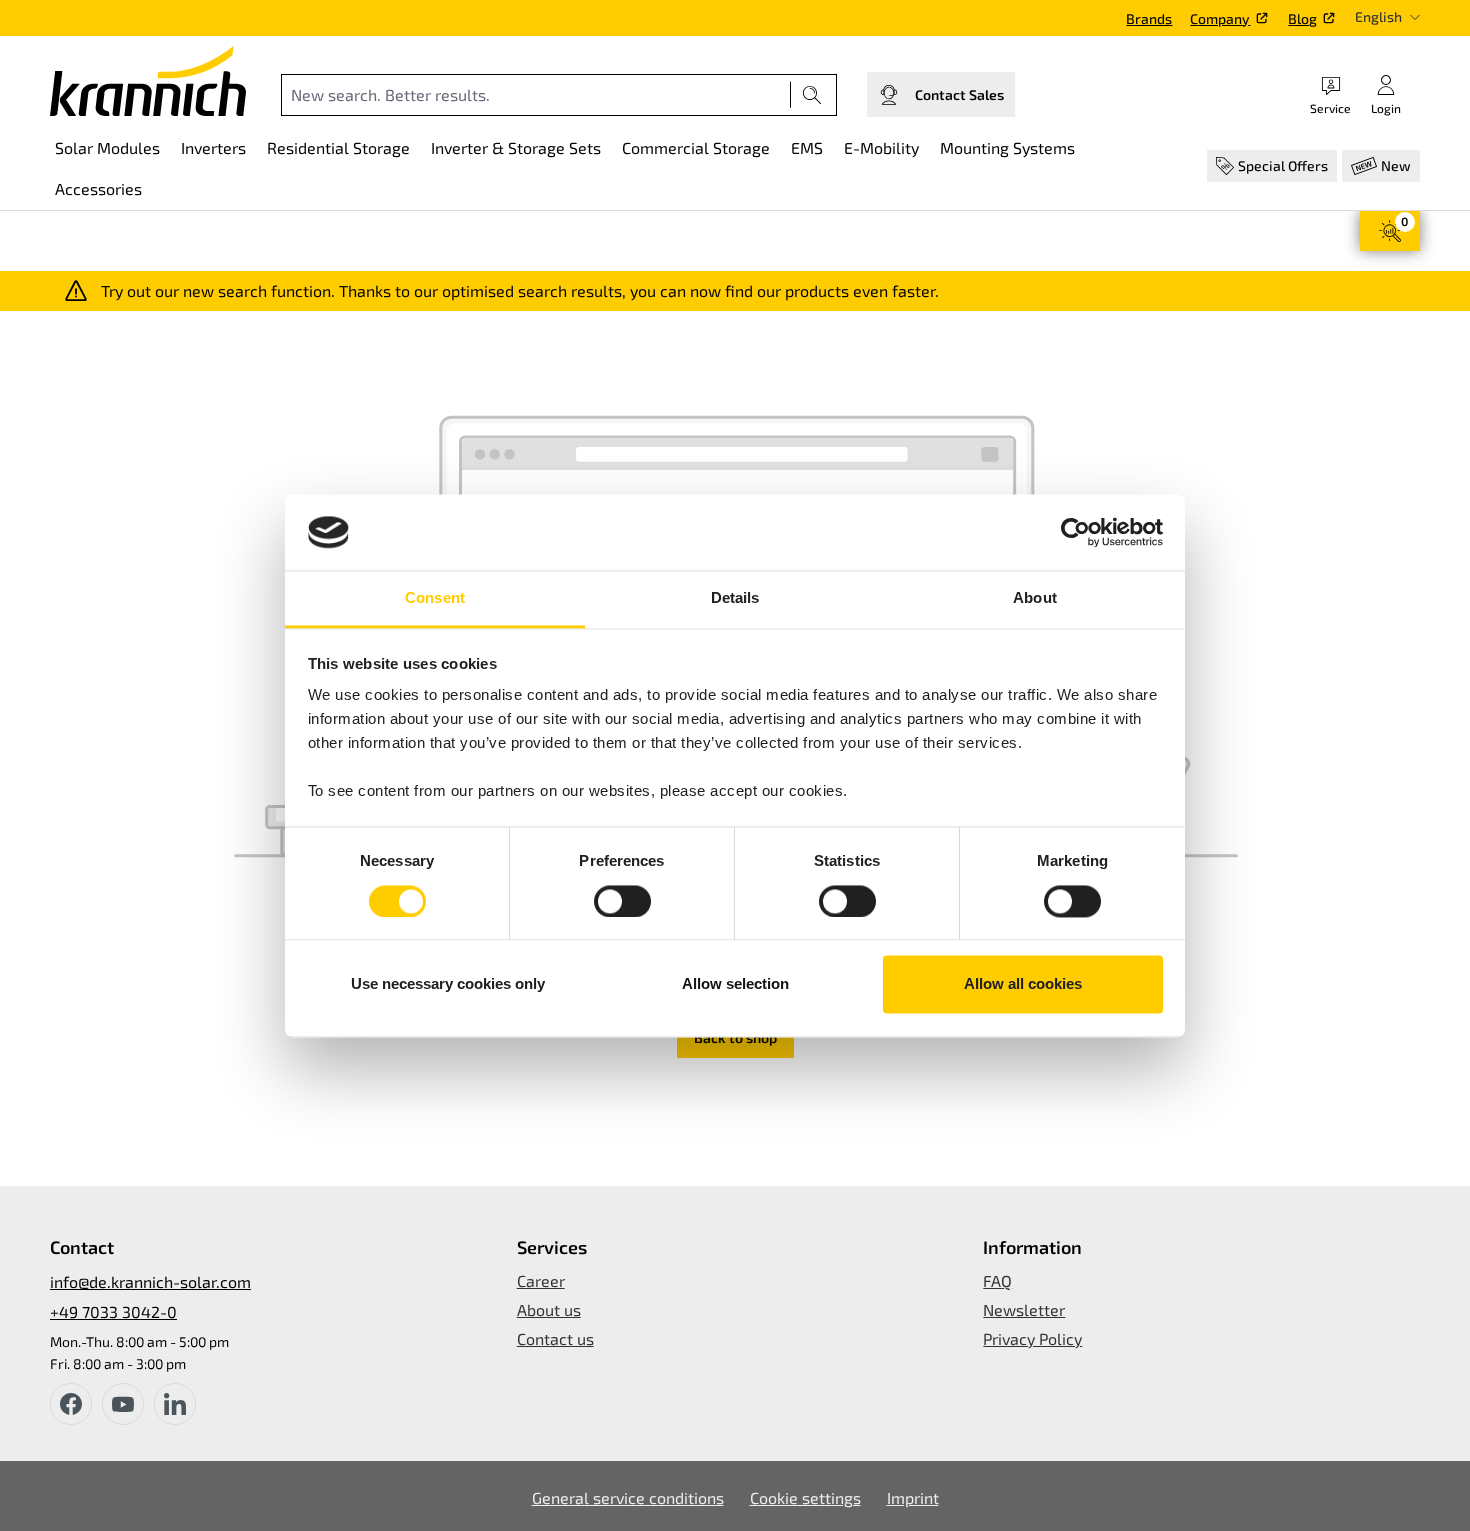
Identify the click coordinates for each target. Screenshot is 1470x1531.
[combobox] (536, 95)
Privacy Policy (1032, 1338)
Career (541, 1280)
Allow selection (735, 984)
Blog (1302, 18)
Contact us (555, 1338)
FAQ (997, 1280)
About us (549, 1309)
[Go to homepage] (148, 81)
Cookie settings (805, 1497)
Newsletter (1024, 1309)
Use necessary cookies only (448, 984)
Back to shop (735, 1037)
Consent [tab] (435, 598)
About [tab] (1035, 598)
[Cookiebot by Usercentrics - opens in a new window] (1075, 532)
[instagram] (175, 1404)
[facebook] (71, 1404)
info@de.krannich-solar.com (150, 1281)
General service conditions (628, 1497)
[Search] (812, 95)
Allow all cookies (1023, 984)
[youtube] (123, 1404)
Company (1220, 18)
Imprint (913, 1497)
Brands (1149, 18)
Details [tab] (735, 598)
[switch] (622, 901)
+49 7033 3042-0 (113, 1311)
